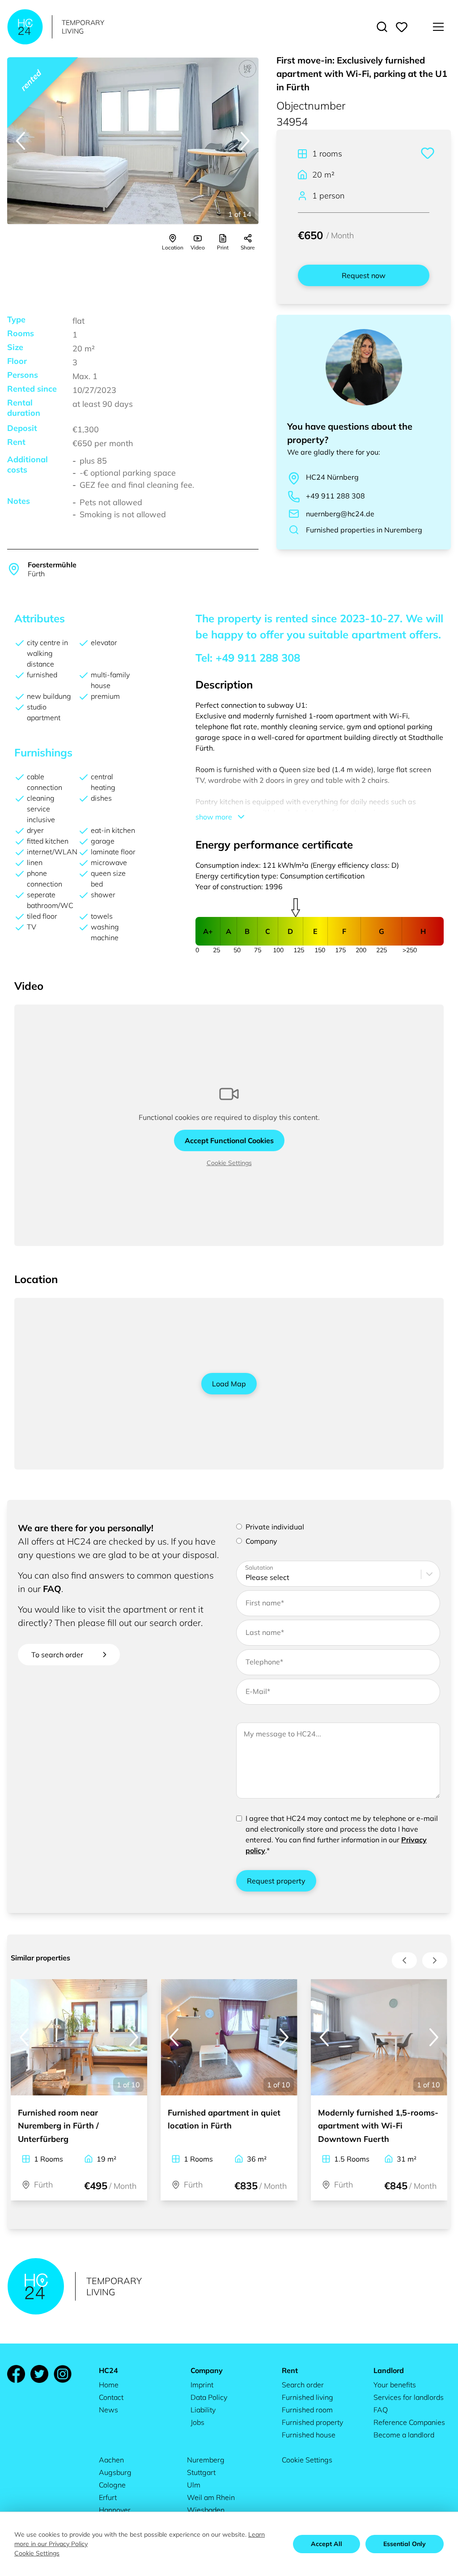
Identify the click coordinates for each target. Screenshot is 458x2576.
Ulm (194, 2485)
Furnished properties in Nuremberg (364, 530)
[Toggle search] (382, 27)
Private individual (275, 1527)
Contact (111, 2397)
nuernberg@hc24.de (340, 514)
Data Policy (209, 2397)
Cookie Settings (229, 1163)
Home (109, 2385)
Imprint (202, 2385)
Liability (203, 2410)
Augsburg (115, 2472)
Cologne (112, 2485)
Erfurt (108, 2497)
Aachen (111, 2460)
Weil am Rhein (211, 2497)
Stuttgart (201, 2472)
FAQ (52, 1589)
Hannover (115, 2510)
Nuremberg (206, 2460)
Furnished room (307, 2410)
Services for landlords (409, 2397)
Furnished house (309, 2435)
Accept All (327, 2544)
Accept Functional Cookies (229, 1140)
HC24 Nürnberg (332, 477)
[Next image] (245, 141)
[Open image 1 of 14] (133, 141)
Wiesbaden (206, 2510)
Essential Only (405, 2544)
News (108, 2410)
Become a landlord (404, 2435)
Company (261, 1541)
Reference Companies (409, 2422)
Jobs (197, 2422)
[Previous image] (21, 141)
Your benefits (395, 2385)
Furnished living (307, 2397)
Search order (303, 2385)
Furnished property (312, 2422)
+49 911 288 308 (335, 496)
